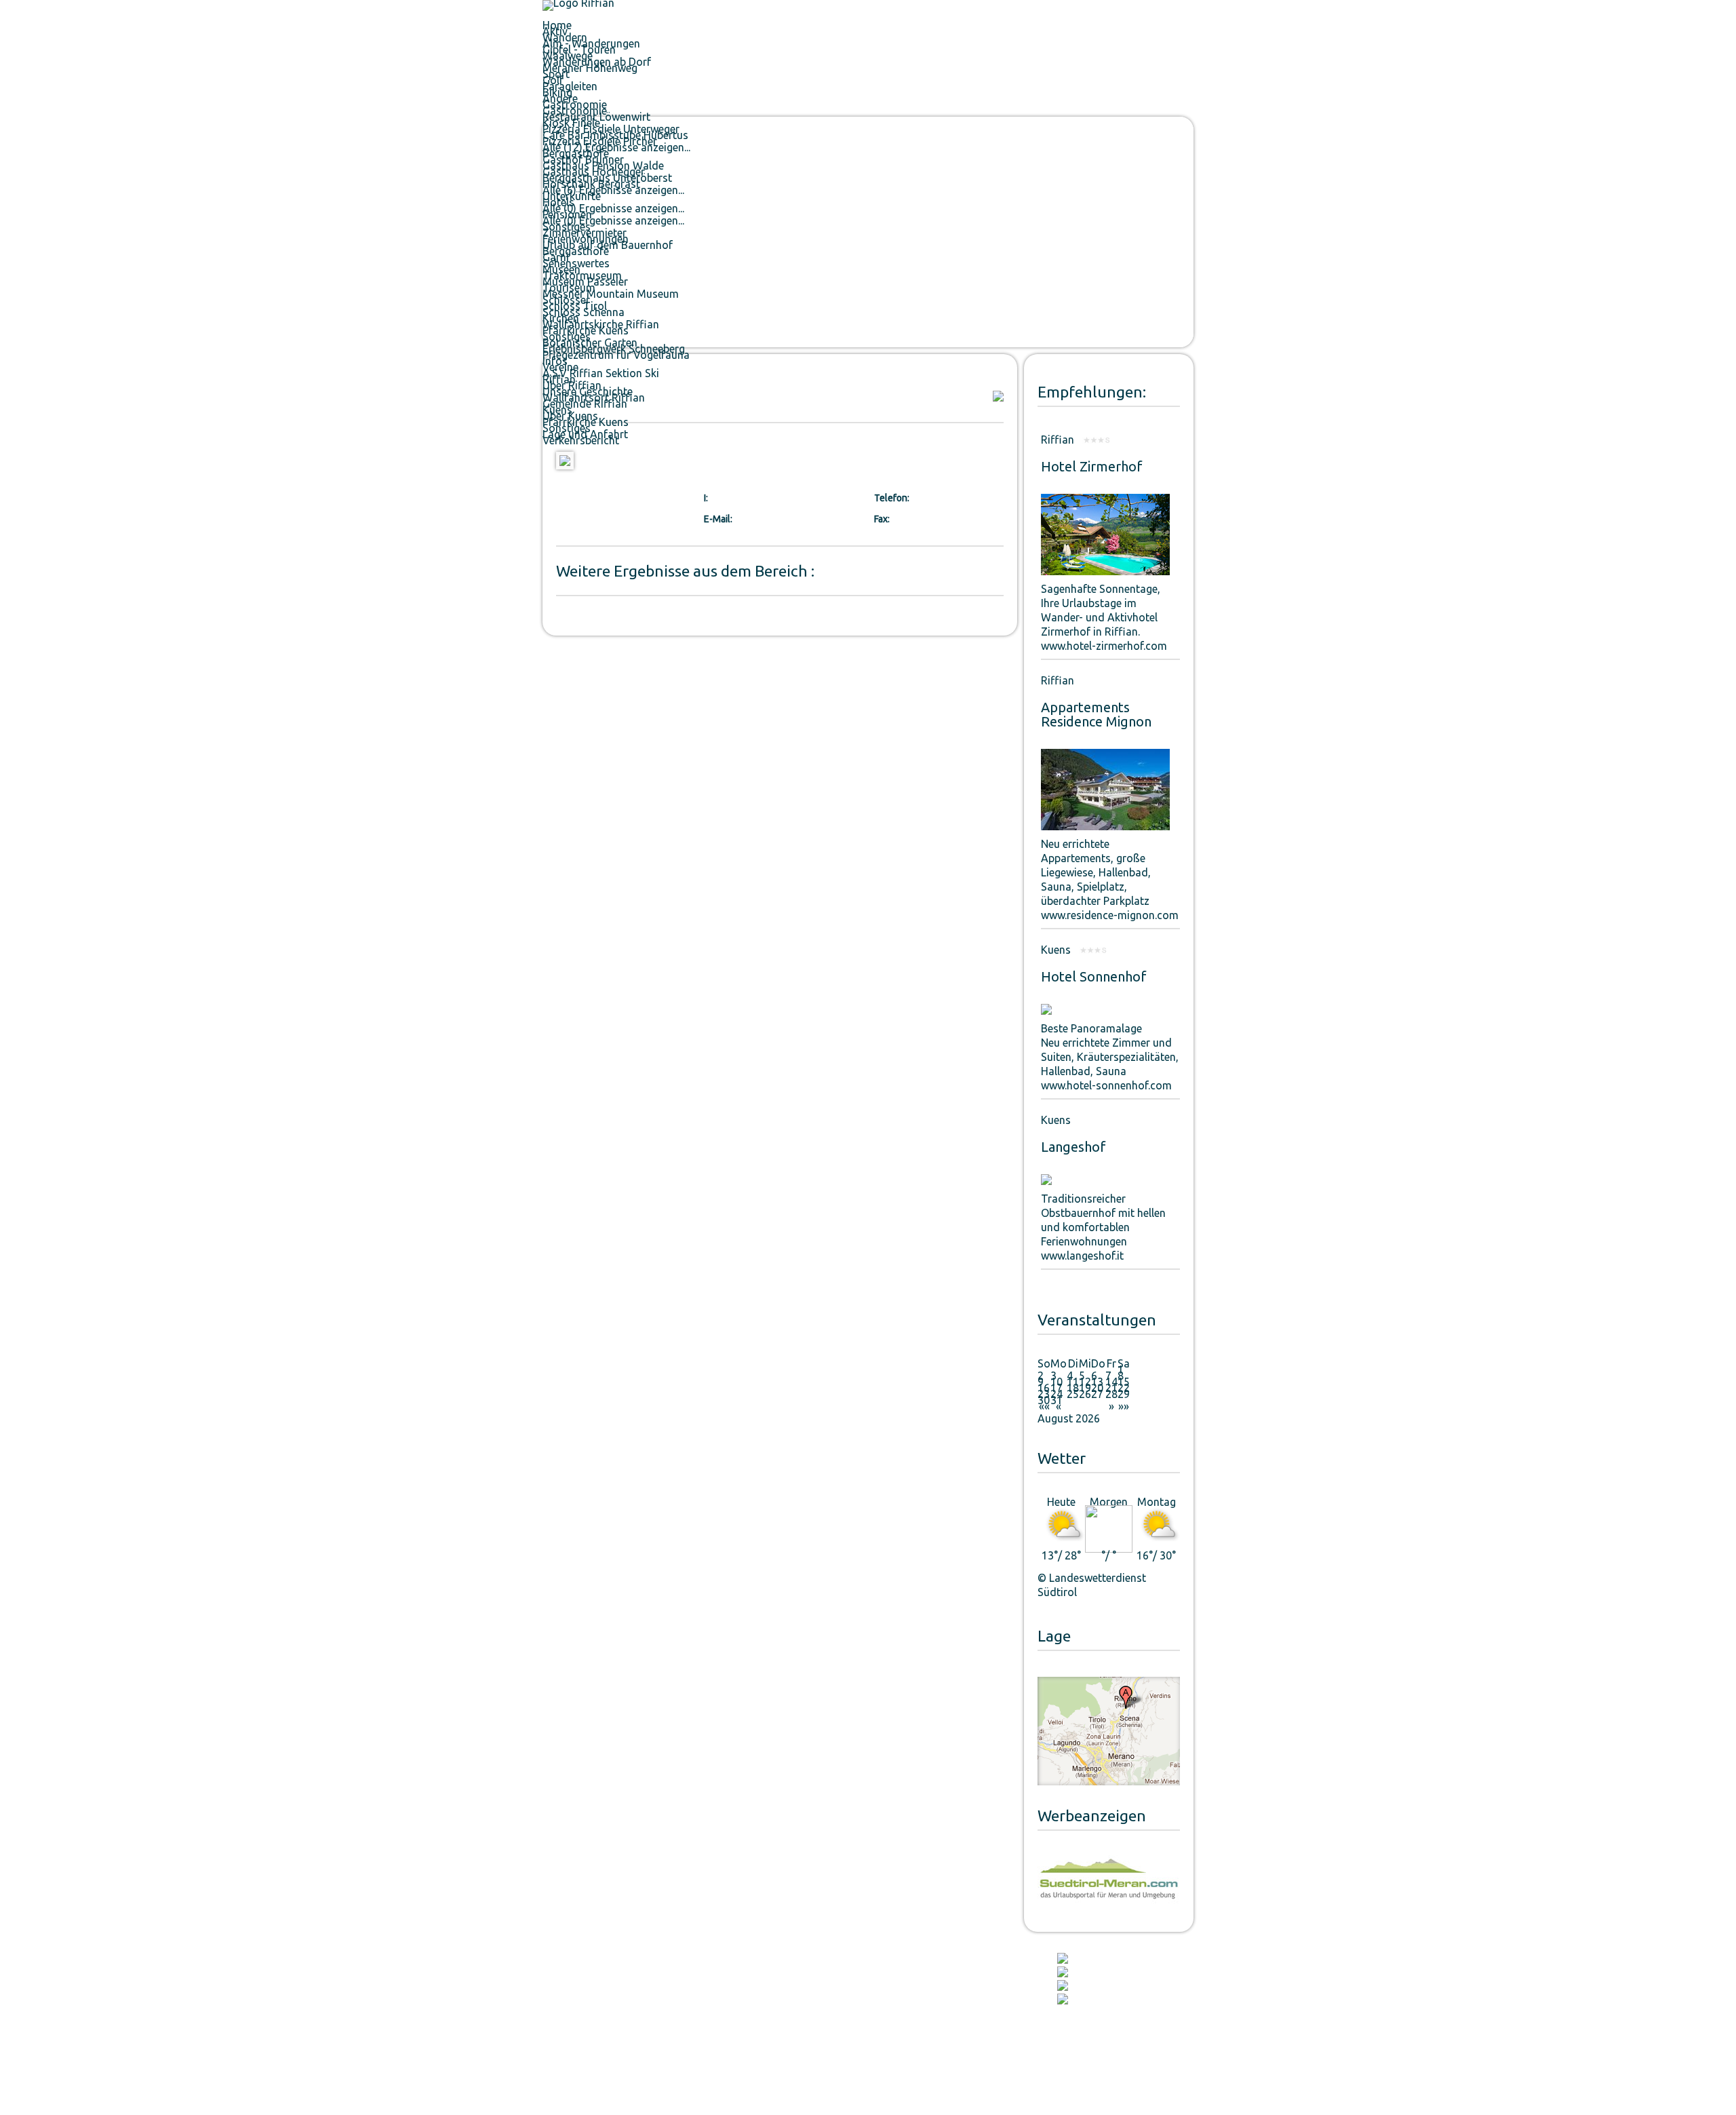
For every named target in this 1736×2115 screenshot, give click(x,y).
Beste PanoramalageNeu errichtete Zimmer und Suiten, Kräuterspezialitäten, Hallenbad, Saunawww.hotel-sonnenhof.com (1110, 1057)
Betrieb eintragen (1075, 2069)
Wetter (1062, 1458)
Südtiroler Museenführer (732, 2016)
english (1176, 9)
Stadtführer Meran (859, 2016)
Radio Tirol (950, 2004)
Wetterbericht (851, 1992)
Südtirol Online (958, 2028)
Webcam (1090, 1999)
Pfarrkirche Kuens (586, 422)
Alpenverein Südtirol (580, 2004)
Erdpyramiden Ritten (579, 2040)
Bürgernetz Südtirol (861, 2004)
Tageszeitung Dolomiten (975, 1979)
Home (557, 25)
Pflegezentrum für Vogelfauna (616, 355)
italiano (1129, 9)
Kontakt (1089, 1985)
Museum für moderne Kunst (738, 2028)
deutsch (1079, 9)
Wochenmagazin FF (965, 1992)
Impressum (971, 2069)
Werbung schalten (1152, 2069)
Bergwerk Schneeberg (728, 2053)
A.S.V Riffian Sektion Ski (601, 373)
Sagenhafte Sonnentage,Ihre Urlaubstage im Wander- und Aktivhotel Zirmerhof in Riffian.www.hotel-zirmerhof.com (1104, 617)
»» (1124, 1406)
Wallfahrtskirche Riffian (729, 1992)
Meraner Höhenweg (590, 68)
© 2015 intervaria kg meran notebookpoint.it (624, 2069)
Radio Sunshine (958, 2016)
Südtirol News (955, 2040)
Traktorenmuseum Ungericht (739, 1979)
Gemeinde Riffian (585, 404)
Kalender (1091, 1958)
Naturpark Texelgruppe (585, 1992)
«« (1044, 1406)
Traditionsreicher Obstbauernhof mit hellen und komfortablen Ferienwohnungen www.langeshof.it (1103, 1227)
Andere (560, 98)
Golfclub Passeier (573, 2016)
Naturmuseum (713, 2040)
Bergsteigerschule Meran (588, 2028)
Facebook (1092, 1972)
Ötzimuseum (710, 2004)
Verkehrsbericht (581, 440)
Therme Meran (569, 1979)
